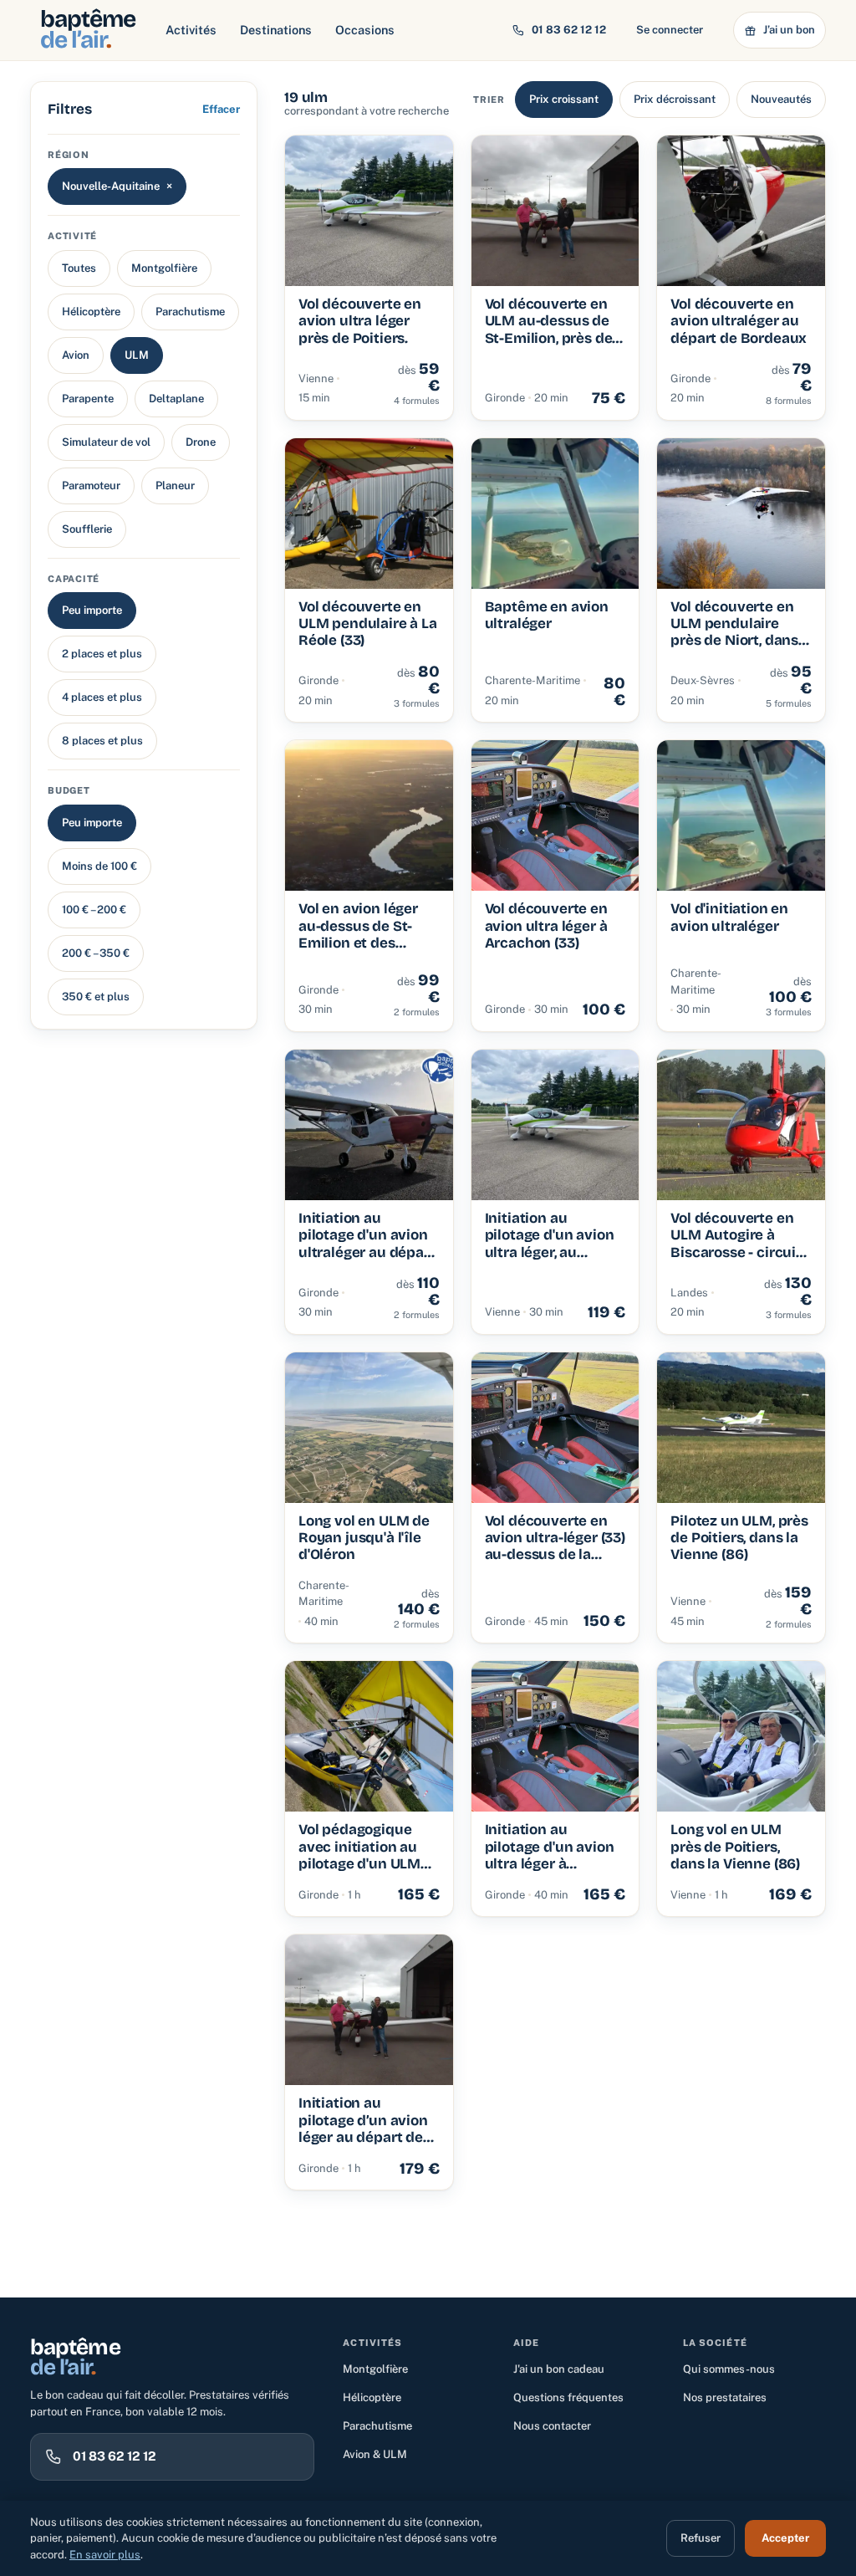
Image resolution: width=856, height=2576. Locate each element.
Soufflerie (87, 529)
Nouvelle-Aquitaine (117, 186)
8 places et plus (102, 741)
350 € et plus (96, 997)
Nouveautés (781, 99)
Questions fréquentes (568, 2397)
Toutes (79, 268)
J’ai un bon (789, 30)
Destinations (276, 30)
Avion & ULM (375, 2454)
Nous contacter (552, 2426)
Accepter (785, 2538)
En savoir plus (105, 2555)
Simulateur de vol (106, 442)
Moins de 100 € (99, 866)
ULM (137, 355)
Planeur (175, 486)
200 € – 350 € (96, 953)
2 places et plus (102, 654)
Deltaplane (176, 399)
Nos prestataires (725, 2397)
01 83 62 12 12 (569, 30)
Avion (76, 355)
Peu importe (92, 610)
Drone (201, 442)
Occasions (365, 30)
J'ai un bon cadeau (559, 2369)
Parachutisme (190, 312)
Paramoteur (91, 486)
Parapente (88, 399)
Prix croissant (564, 99)
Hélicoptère (91, 312)
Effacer (221, 109)
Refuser (701, 2538)
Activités (191, 30)
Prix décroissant (675, 99)
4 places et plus (102, 697)
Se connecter (670, 30)
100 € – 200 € (94, 910)
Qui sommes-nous (729, 2369)
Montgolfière (164, 268)
